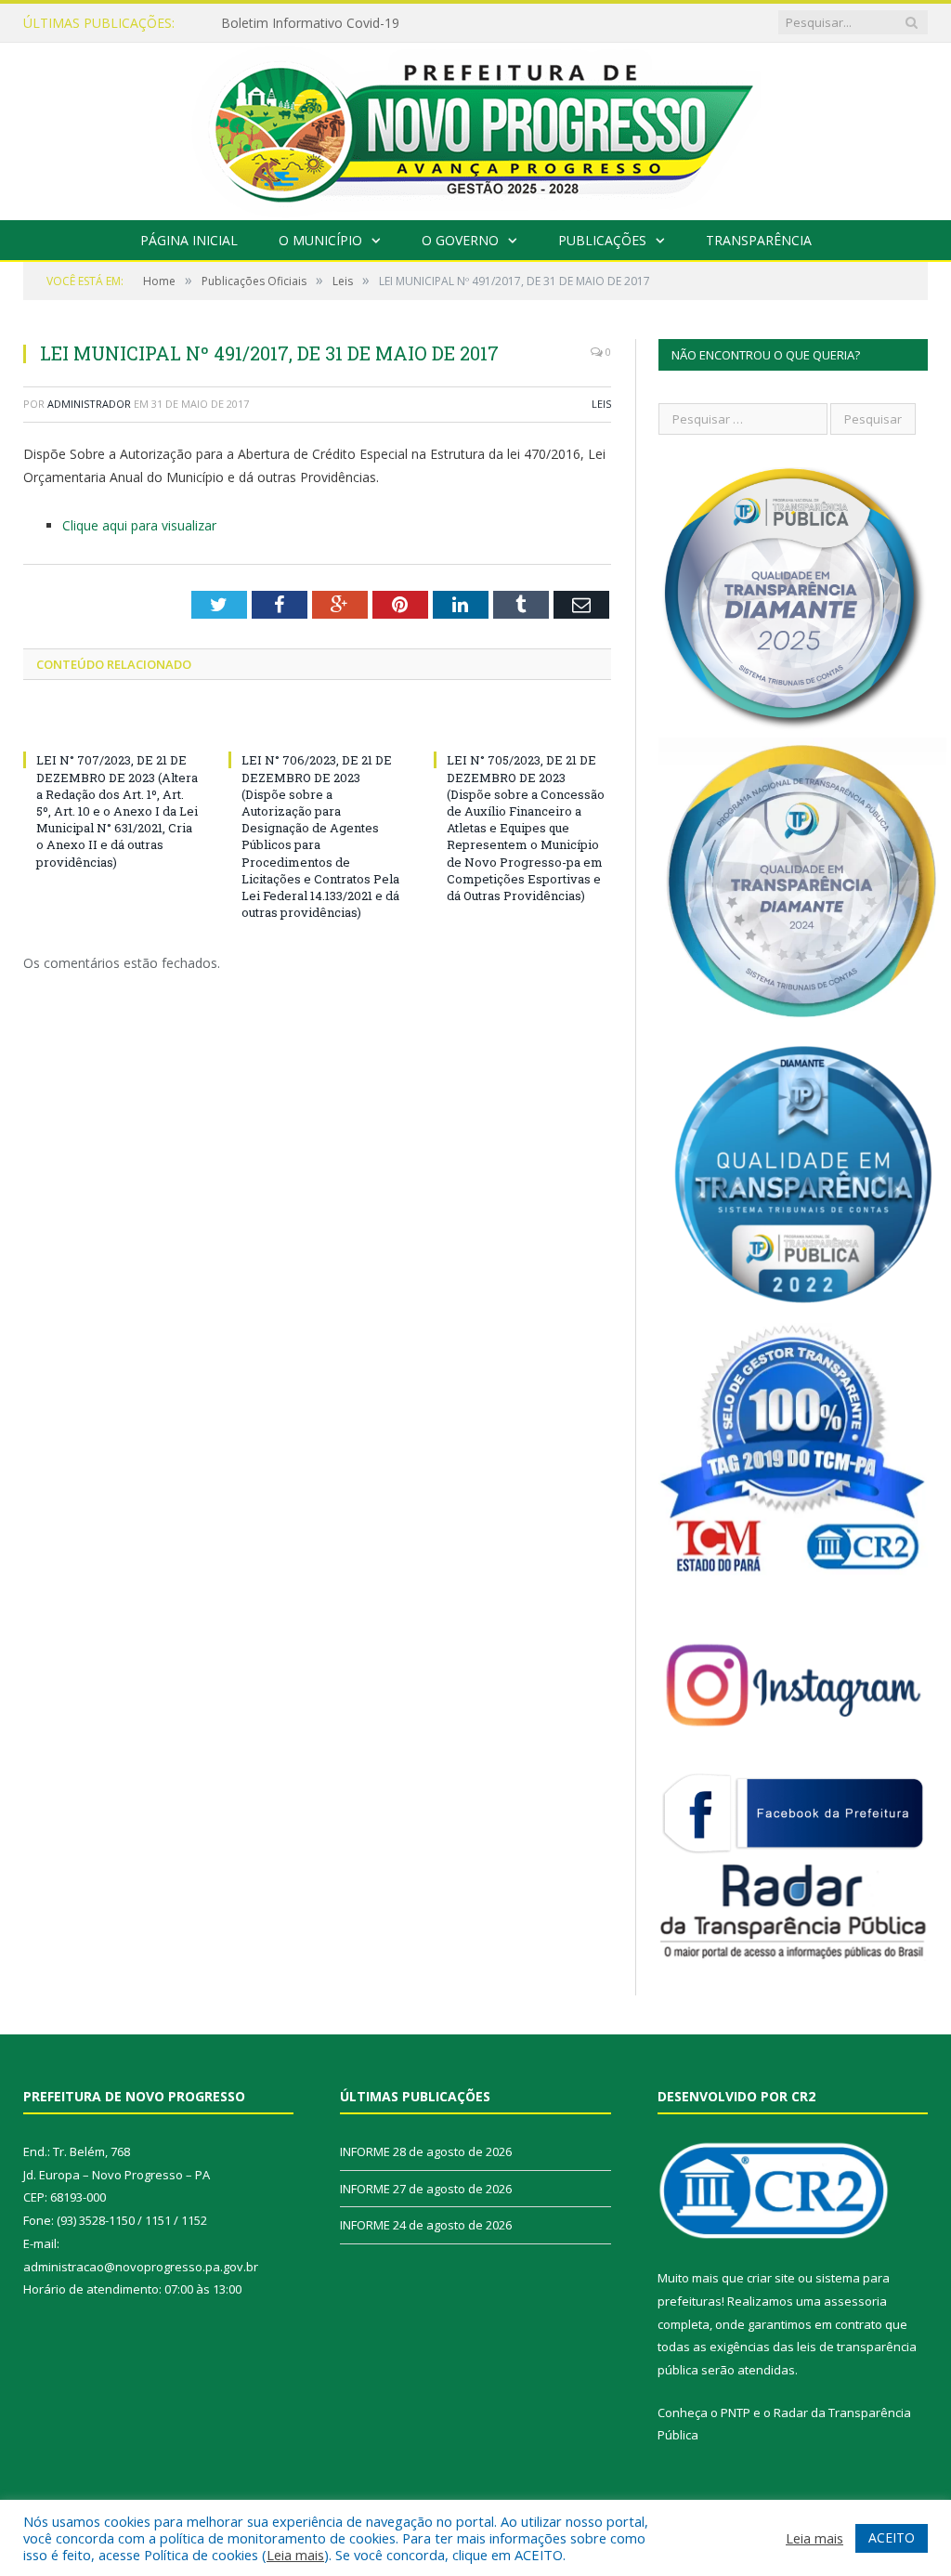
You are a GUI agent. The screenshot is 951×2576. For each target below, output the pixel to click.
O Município (320, 240)
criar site (771, 2278)
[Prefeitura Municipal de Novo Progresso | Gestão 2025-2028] (475, 127)
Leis (601, 404)
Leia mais (295, 2555)
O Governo (460, 240)
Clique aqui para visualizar (139, 525)
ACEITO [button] (892, 2537)
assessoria (855, 2301)
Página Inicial (189, 240)
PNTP (736, 2413)
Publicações (602, 240)
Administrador (89, 404)
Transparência (759, 240)
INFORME (251, 23)
